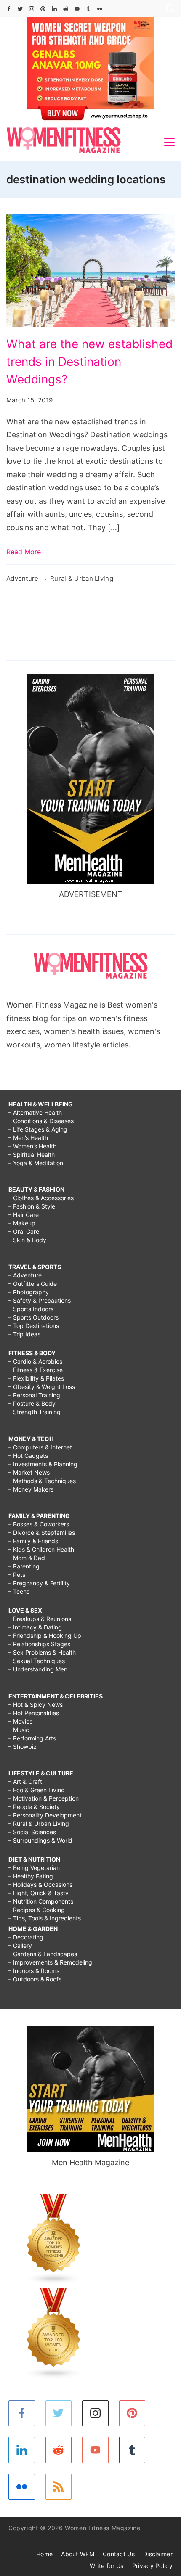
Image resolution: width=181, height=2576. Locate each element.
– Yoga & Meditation (36, 1163)
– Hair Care (24, 1215)
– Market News (29, 1472)
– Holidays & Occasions (40, 1884)
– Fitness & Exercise (36, 1370)
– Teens (19, 1591)
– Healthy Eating (31, 1876)
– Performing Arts (32, 1738)
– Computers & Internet (40, 1447)
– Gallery (20, 1945)
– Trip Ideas (24, 1334)
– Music (19, 1730)
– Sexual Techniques (37, 1661)
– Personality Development (45, 1815)
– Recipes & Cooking (37, 1910)
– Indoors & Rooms (34, 1971)
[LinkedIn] (54, 9)
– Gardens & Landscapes (43, 1954)
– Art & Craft (25, 1781)
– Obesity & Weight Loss (42, 1387)
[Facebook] (9, 9)
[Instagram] (32, 9)
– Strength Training (35, 1412)
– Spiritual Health (32, 1154)
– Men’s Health (28, 1138)
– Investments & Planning (43, 1464)
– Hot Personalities (34, 1713)
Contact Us (119, 2554)
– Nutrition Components (41, 1901)
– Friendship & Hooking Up (45, 1636)
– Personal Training (34, 1395)
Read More (24, 552)
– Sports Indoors (31, 1309)
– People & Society (34, 1807)
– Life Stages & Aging (38, 1129)
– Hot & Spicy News (36, 1705)
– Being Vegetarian (34, 1868)
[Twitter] (20, 9)
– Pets (17, 1575)
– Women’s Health (32, 1146)
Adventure (23, 578)
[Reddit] (66, 9)
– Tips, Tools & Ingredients (45, 1918)
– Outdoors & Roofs (35, 1979)
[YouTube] (77, 9)
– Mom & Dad (27, 1558)
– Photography (29, 1292)
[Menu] (169, 142)
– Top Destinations (34, 1326)
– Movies (20, 1721)
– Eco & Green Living (37, 1790)
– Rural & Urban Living (39, 1824)
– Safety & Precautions (40, 1300)
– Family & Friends (33, 1541)
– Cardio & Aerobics (35, 1361)
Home (44, 2554)
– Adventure (25, 1275)
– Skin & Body (27, 1240)
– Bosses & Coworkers (39, 1524)
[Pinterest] (43, 9)
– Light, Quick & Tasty (39, 1893)
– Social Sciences (32, 1832)
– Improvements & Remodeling (50, 1962)
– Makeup (22, 1223)
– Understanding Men (38, 1669)
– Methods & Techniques (42, 1481)
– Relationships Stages (39, 1644)
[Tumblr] (88, 9)
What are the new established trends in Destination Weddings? (89, 362)
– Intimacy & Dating (35, 1627)
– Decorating (26, 1937)
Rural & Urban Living (82, 578)
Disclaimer (158, 2554)
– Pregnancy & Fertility (39, 1583)
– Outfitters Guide (33, 1284)
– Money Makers (31, 1489)
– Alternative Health (35, 1112)
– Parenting (24, 1566)
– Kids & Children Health (41, 1549)
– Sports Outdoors (33, 1317)
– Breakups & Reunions (40, 1619)
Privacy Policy (152, 2566)
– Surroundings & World (40, 1840)
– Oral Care (24, 1231)
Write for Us (107, 2566)
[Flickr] (100, 9)
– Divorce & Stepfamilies (42, 1533)
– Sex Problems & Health (42, 1652)
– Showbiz (23, 1747)
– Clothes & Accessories (41, 1198)
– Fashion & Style (32, 1206)
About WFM (78, 2554)
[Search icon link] (168, 9)
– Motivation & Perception (44, 1798)
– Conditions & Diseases (41, 1121)
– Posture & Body (32, 1403)
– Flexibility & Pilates (36, 1378)
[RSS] (59, 2487)
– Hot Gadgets (28, 1456)
